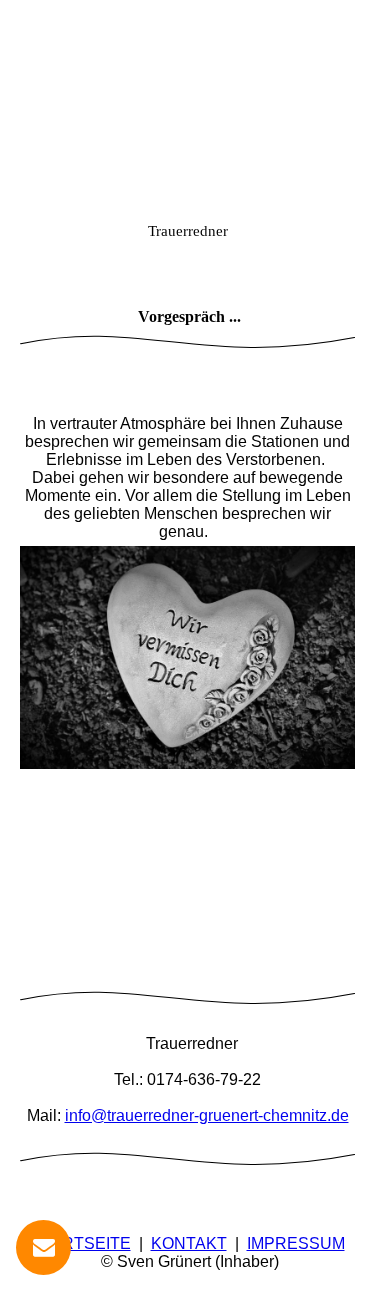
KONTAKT (189, 1243)
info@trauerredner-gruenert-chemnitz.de (207, 1115)
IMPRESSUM (296, 1243)
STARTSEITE (81, 1243)
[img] (187, 125)
